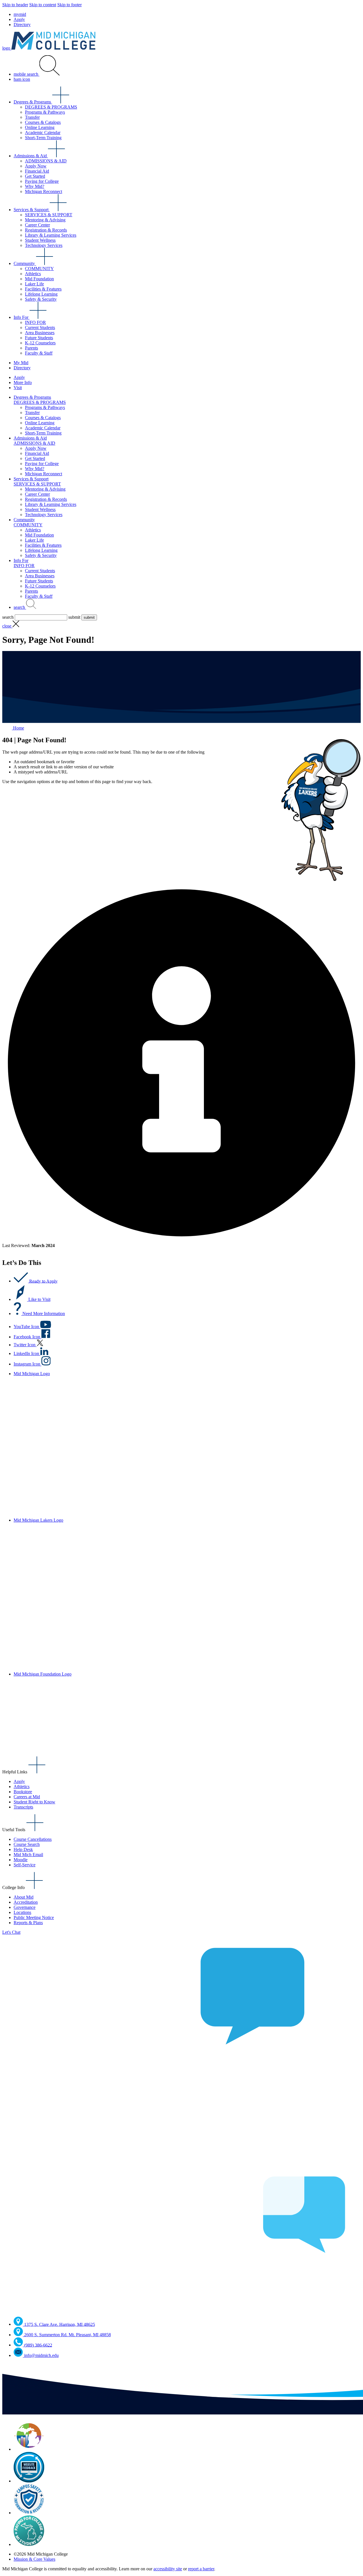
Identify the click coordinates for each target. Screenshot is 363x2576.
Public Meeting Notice (34, 1917)
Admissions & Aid (31, 156)
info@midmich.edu (41, 2355)
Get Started (35, 176)
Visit (18, 388)
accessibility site (168, 2569)
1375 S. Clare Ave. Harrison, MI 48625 (60, 2324)
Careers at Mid (27, 1797)
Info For (22, 317)
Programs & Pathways (45, 112)
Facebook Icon (28, 1337)
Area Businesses (40, 333)
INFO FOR (35, 322)
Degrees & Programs (33, 102)
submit (74, 617)
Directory (22, 25)
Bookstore (23, 1792)
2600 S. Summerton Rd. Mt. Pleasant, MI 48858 (67, 2335)
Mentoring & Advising (45, 220)
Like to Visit (39, 1299)
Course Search (27, 1844)
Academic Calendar (43, 132)
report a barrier (201, 2569)
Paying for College (42, 181)
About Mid (24, 1897)
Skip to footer (69, 5)
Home (18, 728)
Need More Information (44, 1314)
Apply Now (36, 166)
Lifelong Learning (41, 294)
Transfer (32, 117)
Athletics (33, 274)
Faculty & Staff (39, 353)
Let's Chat (11, 1932)
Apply (19, 19)
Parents (31, 348)
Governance (25, 1907)
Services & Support (32, 210)
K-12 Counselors (40, 343)
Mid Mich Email (28, 1855)
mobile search (27, 74)
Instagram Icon (28, 1364)
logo (7, 48)
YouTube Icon (27, 1327)
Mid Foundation (39, 279)
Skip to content (43, 5)
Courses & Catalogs (43, 122)
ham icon (22, 79)
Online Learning (40, 127)
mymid (20, 14)
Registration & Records (46, 230)
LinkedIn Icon (27, 1353)
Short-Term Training (43, 138)
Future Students (39, 338)
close (7, 626)
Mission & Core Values (34, 2559)
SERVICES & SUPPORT (49, 215)
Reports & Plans (28, 1923)
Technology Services (44, 245)
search (20, 607)
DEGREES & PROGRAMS (51, 107)
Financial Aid (37, 171)
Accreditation (26, 1902)
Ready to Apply (43, 1281)
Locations (22, 1912)
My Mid (21, 363)
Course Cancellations (33, 1839)
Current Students (40, 327)
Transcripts (23, 1807)
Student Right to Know (34, 1802)
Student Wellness (40, 240)
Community (25, 263)
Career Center (37, 225)
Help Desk (23, 1849)
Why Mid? (35, 186)
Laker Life (34, 284)
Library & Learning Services (51, 235)
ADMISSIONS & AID (46, 161)
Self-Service (25, 1865)
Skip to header (15, 5)
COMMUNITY (39, 269)
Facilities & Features (43, 289)
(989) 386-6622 (38, 2345)
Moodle (21, 1860)
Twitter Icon (25, 1345)
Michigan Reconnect (44, 191)
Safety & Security (41, 299)
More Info (23, 382)
